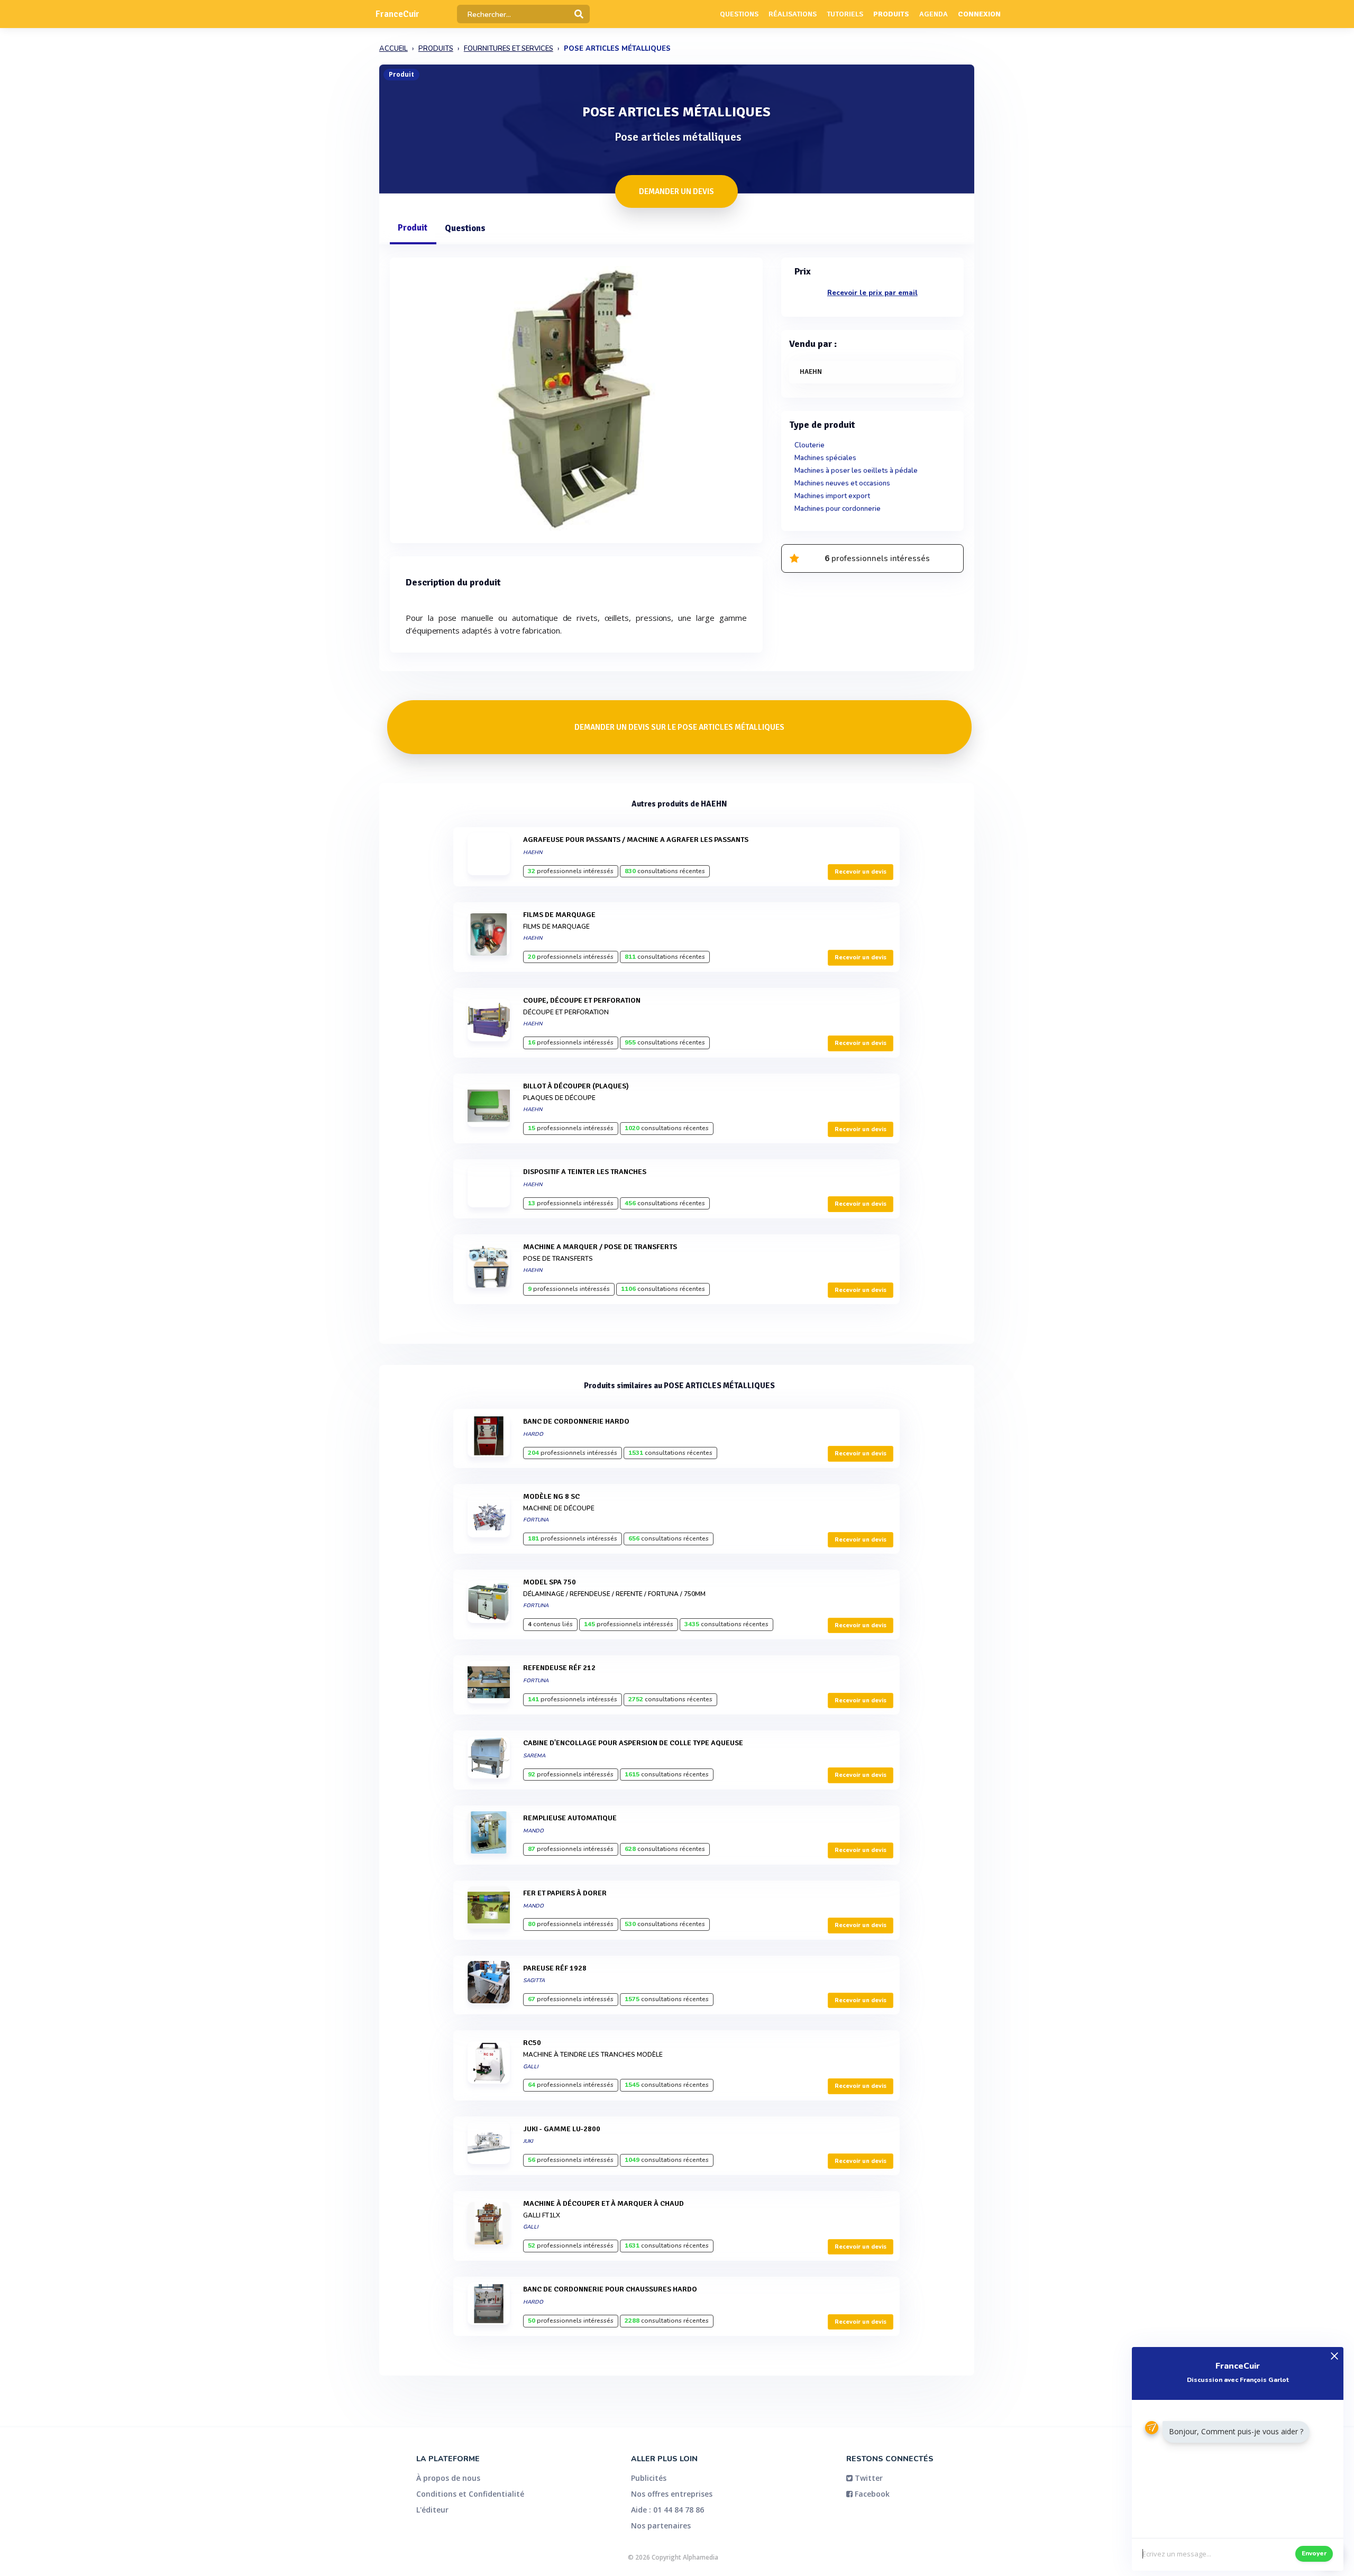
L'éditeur (432, 2510)
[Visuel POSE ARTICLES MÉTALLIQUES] (576, 398)
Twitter (868, 2478)
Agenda (934, 14)
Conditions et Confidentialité (470, 2494)
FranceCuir (397, 14)
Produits (891, 14)
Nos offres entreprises (672, 2494)
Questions (739, 14)
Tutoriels (845, 14)
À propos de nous (448, 2478)
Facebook (871, 2494)
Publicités (649, 2478)
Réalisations (793, 14)
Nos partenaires (661, 2525)
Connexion (979, 14)
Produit (413, 228)
